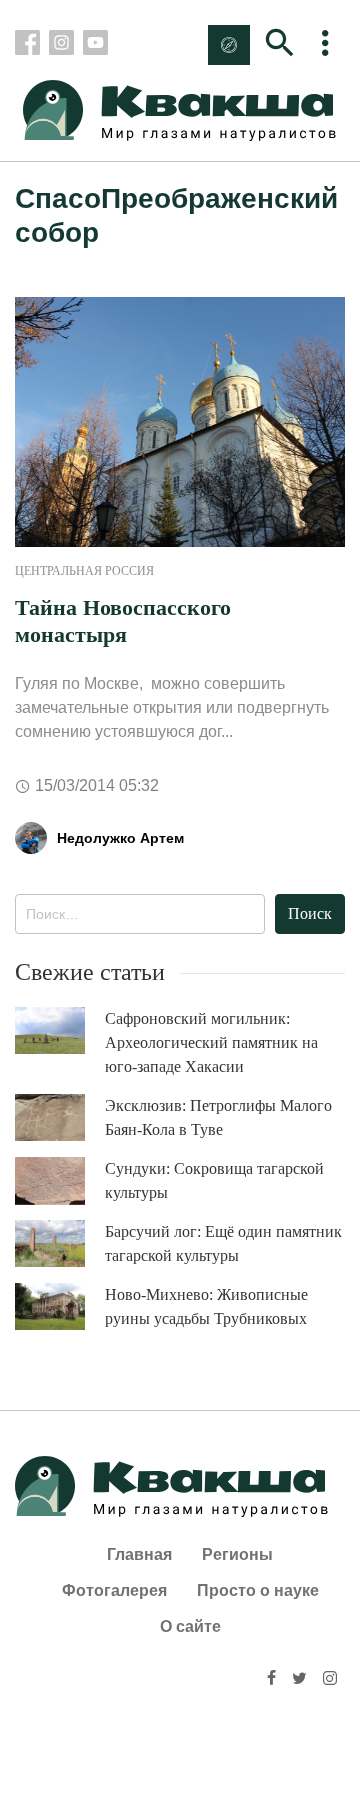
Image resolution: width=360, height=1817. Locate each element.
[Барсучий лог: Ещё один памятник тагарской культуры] (60, 1243)
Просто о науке (258, 1590)
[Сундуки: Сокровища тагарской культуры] (60, 1181)
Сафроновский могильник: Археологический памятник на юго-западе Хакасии (211, 1042)
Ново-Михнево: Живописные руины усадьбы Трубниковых (206, 1306)
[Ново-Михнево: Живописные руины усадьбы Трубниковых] (60, 1306)
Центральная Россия (84, 571)
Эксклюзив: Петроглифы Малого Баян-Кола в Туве (218, 1117)
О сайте (190, 1626)
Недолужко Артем (120, 838)
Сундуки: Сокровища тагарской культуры (214, 1180)
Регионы (237, 1554)
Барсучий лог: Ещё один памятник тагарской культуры (223, 1243)
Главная (139, 1554)
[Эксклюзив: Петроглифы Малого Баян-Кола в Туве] (60, 1117)
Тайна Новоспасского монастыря (123, 620)
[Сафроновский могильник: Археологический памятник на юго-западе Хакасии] (60, 1030)
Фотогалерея (114, 1590)
